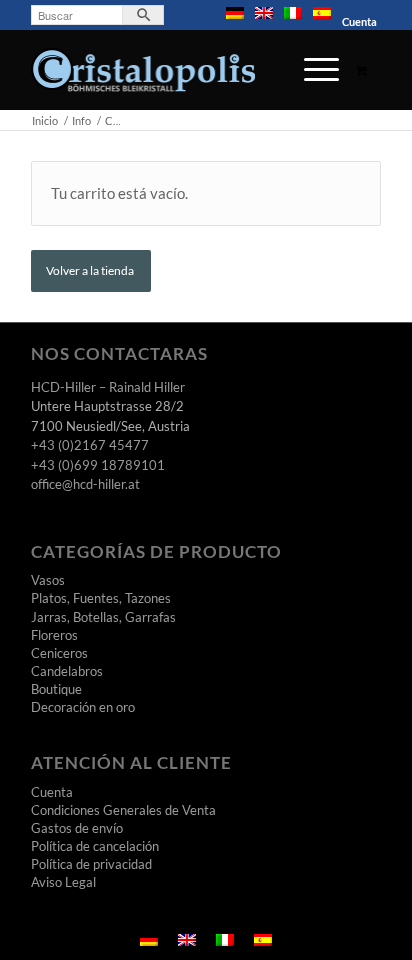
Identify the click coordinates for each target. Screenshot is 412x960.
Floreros (54, 635)
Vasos (48, 580)
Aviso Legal (63, 882)
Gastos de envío (77, 828)
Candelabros (67, 671)
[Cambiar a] (235, 13)
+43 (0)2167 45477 (90, 445)
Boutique (56, 689)
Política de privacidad (91, 864)
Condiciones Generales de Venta (123, 810)
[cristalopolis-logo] (171, 70)
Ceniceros (59, 653)
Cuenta (359, 21)
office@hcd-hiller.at (85, 484)
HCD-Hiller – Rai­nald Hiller (108, 387)
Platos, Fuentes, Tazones (101, 598)
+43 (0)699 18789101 (98, 465)
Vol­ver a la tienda (91, 270)
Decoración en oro (83, 707)
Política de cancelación (95, 846)
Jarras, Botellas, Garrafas (103, 617)
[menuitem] (235, 13)
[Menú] (311, 70)
